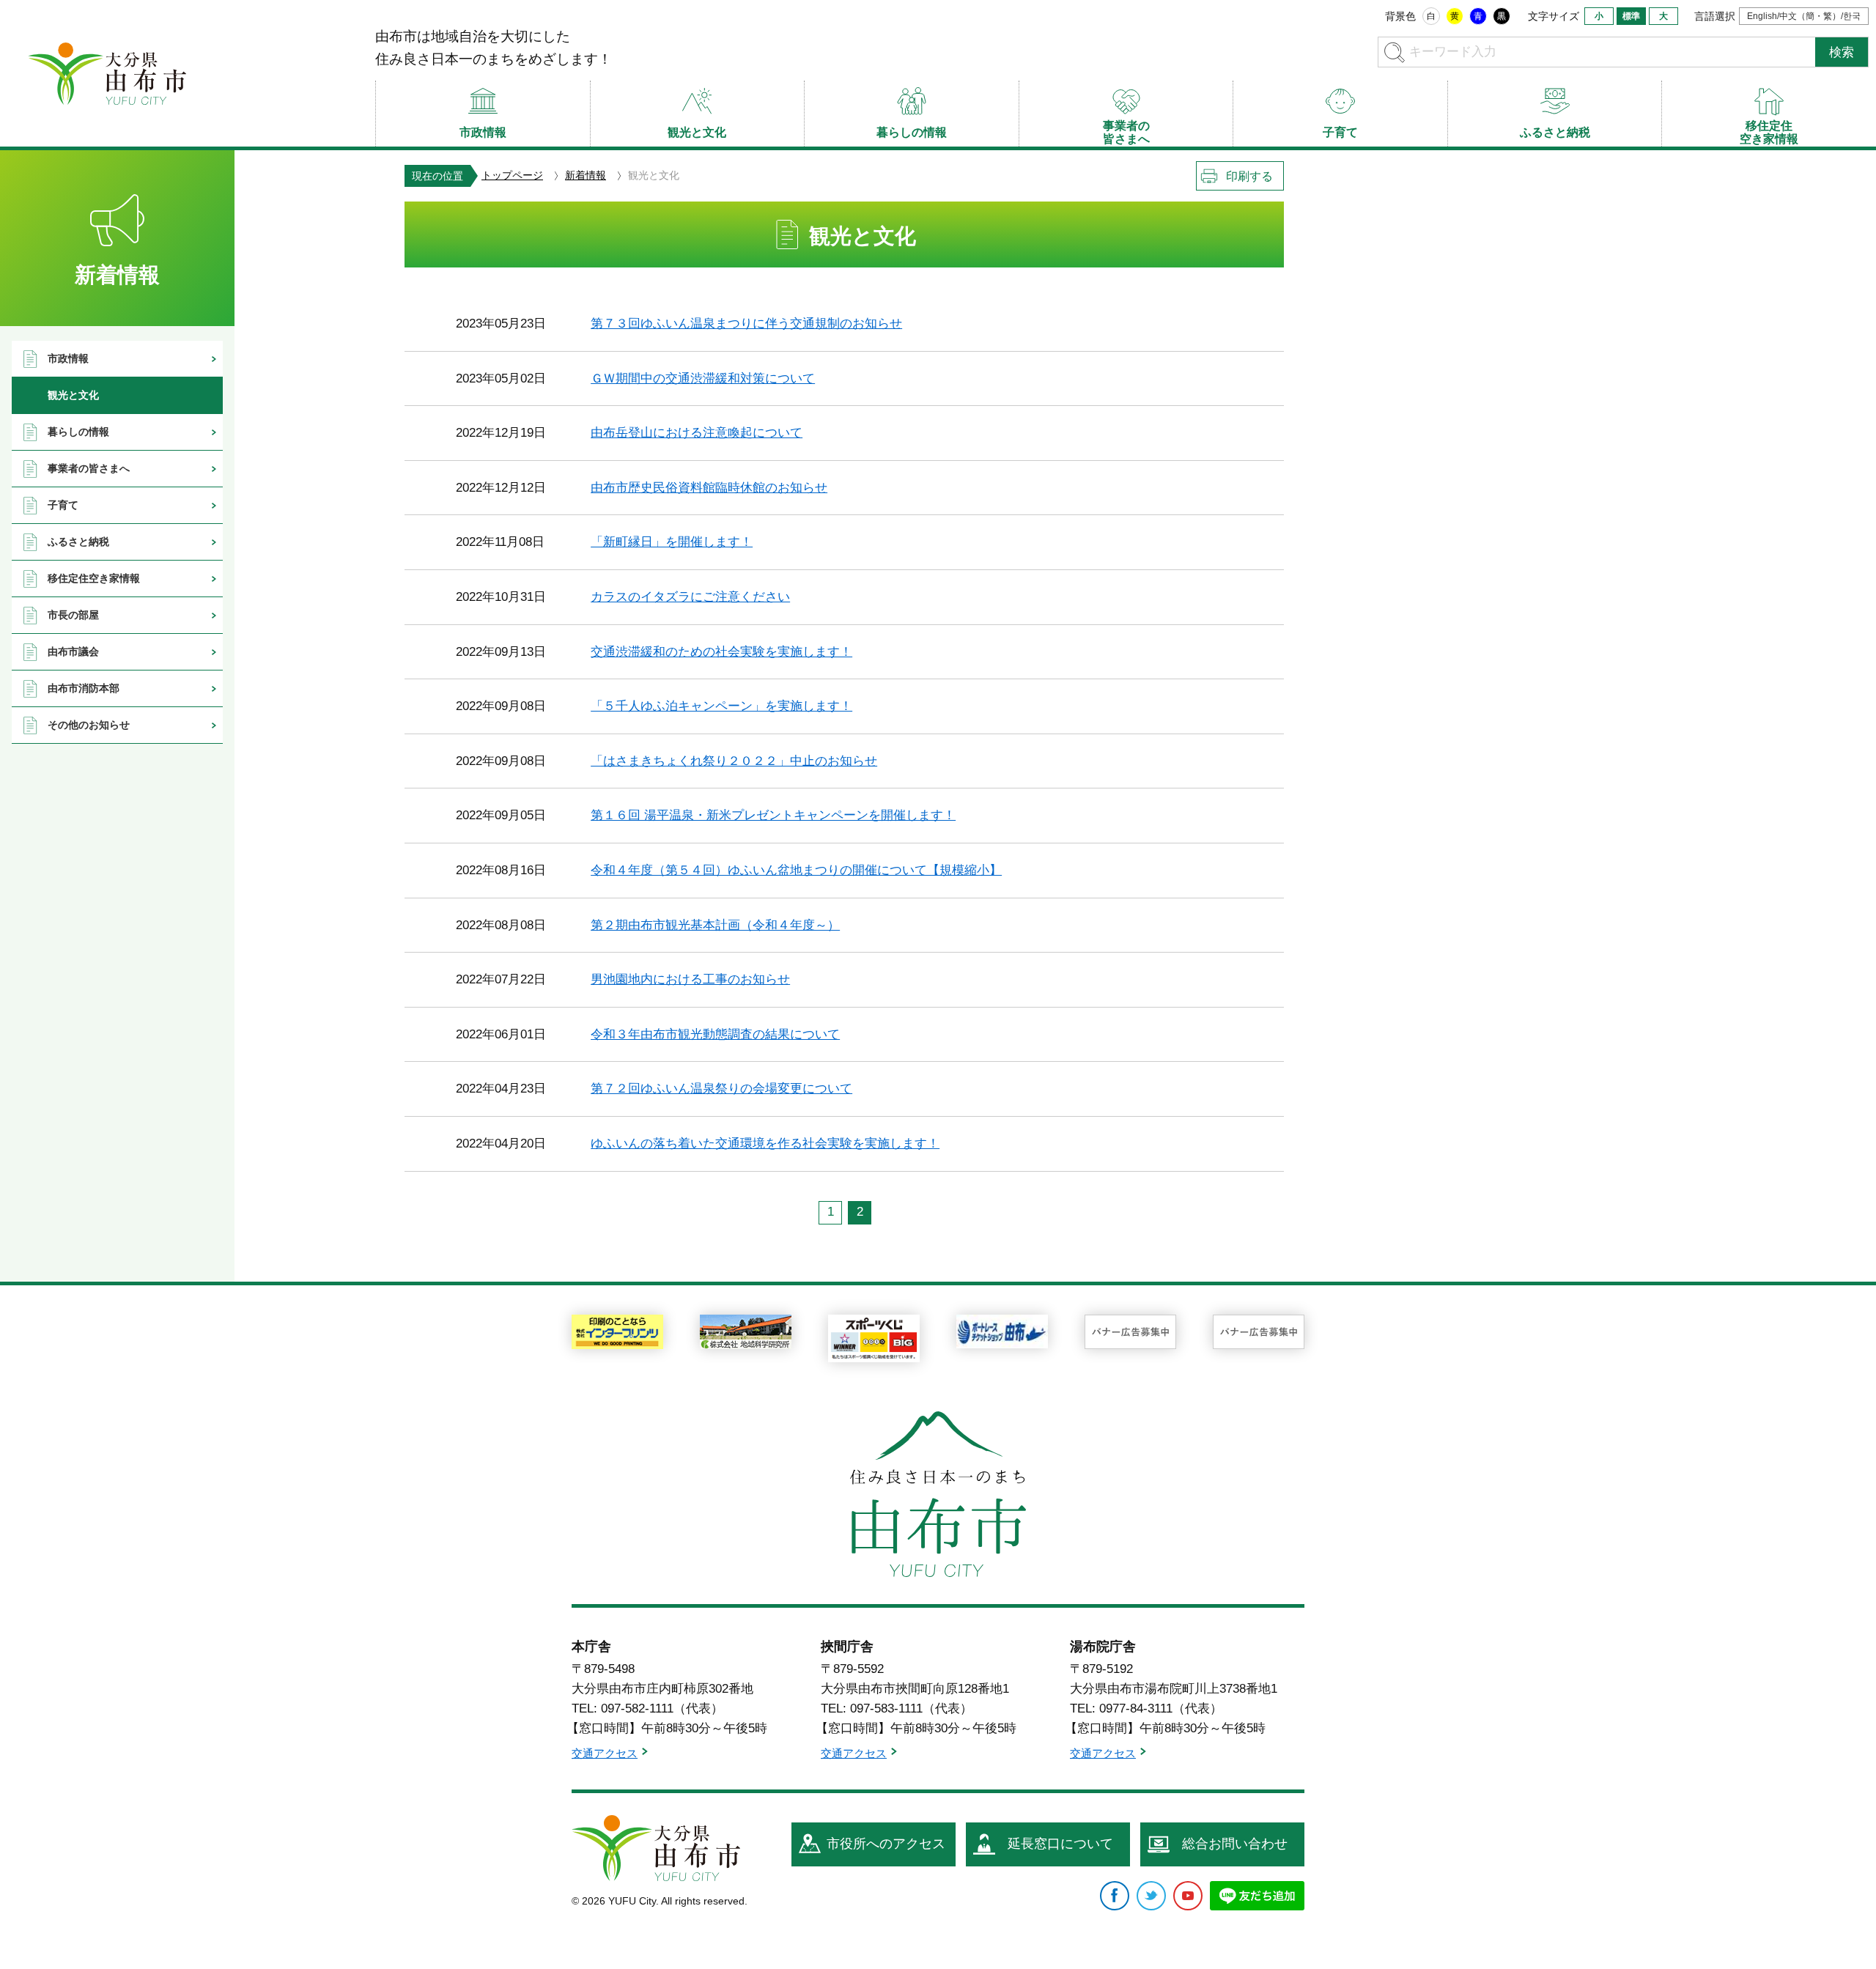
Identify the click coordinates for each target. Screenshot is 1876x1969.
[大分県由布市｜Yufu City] (107, 73)
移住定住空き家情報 (94, 578)
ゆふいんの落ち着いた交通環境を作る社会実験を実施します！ (765, 1144)
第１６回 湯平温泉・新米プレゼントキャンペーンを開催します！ (773, 815)
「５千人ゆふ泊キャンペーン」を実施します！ (721, 706)
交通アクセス (605, 1753)
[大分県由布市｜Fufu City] (656, 1848)
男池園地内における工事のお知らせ (690, 979)
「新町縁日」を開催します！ (672, 542)
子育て (63, 505)
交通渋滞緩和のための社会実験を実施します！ (721, 652)
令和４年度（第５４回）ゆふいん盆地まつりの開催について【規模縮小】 (796, 870)
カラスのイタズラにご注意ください (690, 597)
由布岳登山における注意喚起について (697, 433)
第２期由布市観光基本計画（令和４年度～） (715, 925)
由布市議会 (73, 651)
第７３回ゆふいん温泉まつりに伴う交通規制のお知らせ (746, 324)
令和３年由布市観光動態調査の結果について (715, 1034)
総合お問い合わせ (1235, 1844)
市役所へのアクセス (886, 1844)
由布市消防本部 (84, 688)
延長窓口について (1060, 1844)
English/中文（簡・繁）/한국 (1804, 16)
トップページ (512, 175)
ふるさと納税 (78, 542)
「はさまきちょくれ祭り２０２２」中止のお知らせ (734, 761)
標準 (1631, 16)
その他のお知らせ (89, 725)
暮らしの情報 (78, 432)
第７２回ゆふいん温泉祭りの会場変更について (721, 1089)
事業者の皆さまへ (89, 468)
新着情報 (586, 175)
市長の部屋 (73, 615)
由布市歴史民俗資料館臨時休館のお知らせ (709, 488)
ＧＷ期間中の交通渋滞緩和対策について (703, 378)
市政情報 (68, 358)
